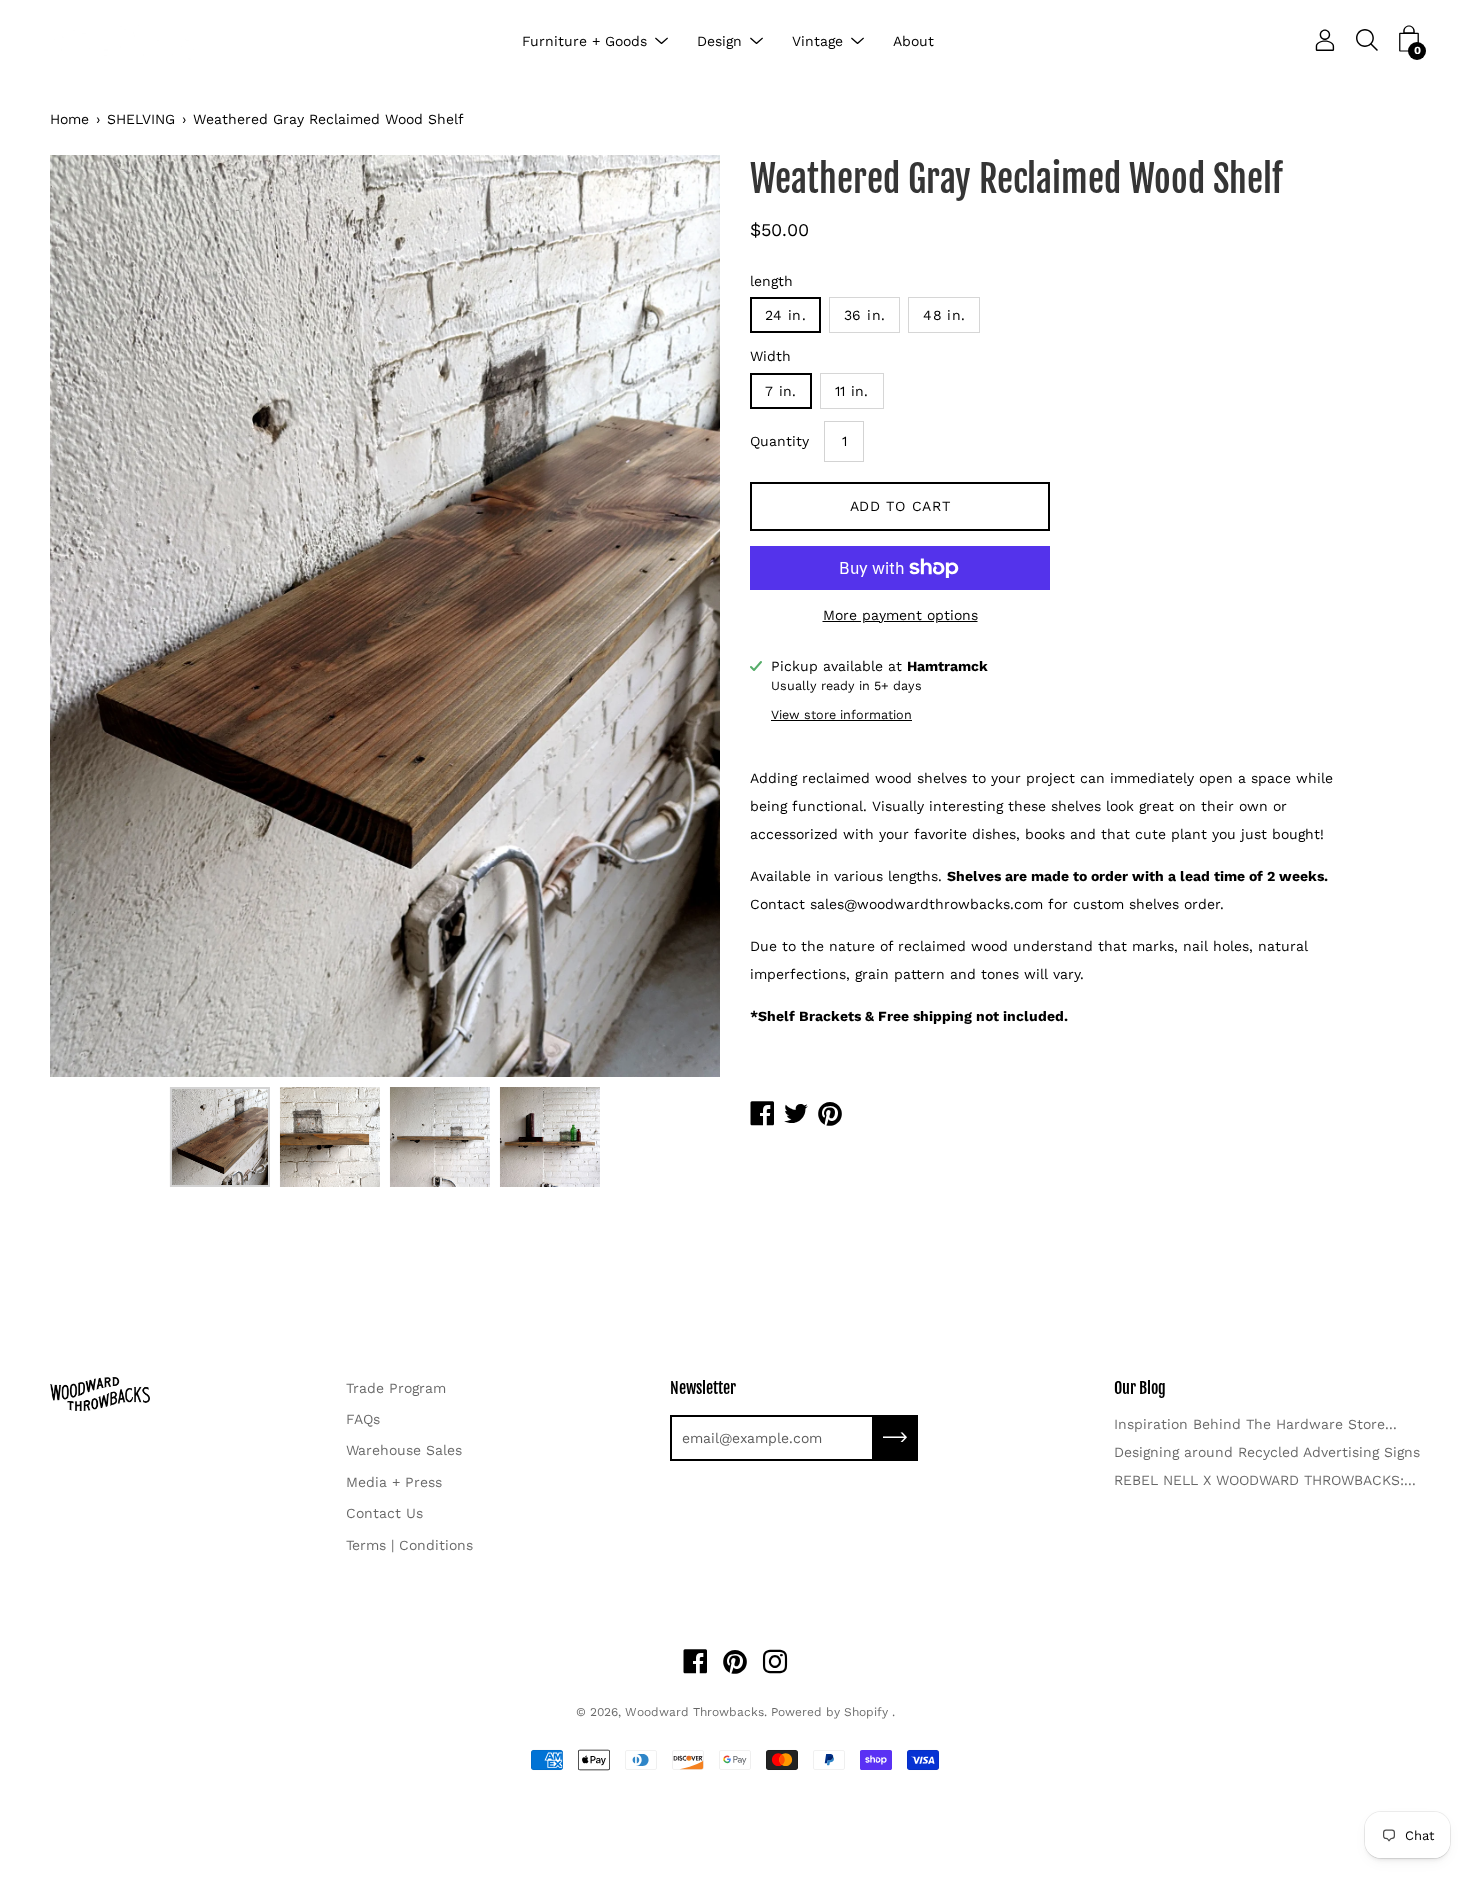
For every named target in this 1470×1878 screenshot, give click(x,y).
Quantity (779, 441)
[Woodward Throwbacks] (130, 41)
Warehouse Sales (404, 1450)
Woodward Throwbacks (694, 1712)
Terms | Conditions (409, 1545)
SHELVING (141, 119)
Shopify (866, 1712)
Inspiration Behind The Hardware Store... (1255, 1424)
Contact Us (384, 1513)
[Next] (670, 616)
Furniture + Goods (584, 41)
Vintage (817, 41)
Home (69, 119)
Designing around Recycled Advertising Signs (1267, 1452)
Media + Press (394, 1482)
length (771, 281)
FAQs (363, 1419)
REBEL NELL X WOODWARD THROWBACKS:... (1265, 1480)
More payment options (900, 615)
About (913, 41)
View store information (841, 714)
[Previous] (100, 616)
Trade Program (396, 1388)
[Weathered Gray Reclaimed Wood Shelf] (220, 1137)
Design (719, 41)
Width (770, 356)
